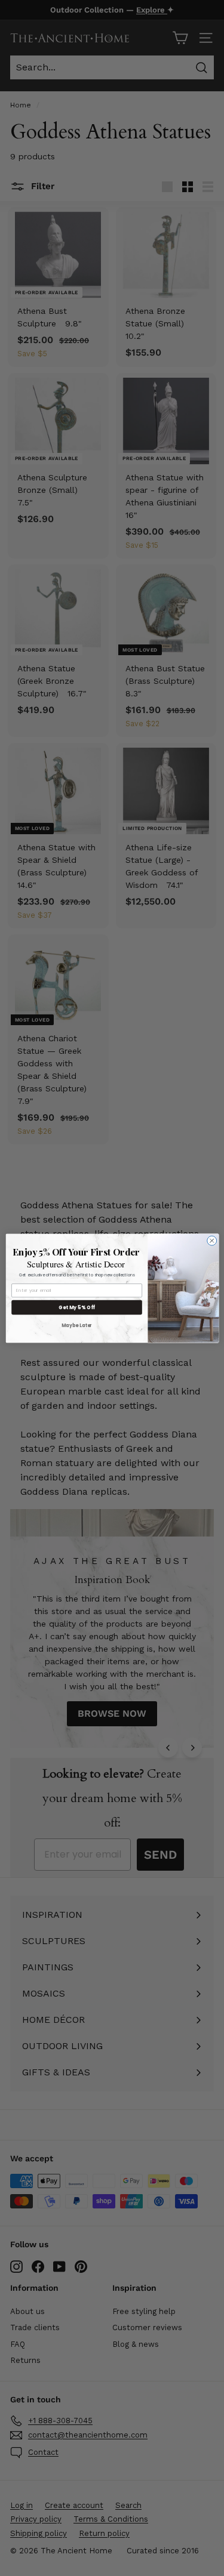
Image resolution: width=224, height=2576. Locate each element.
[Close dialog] (211, 1241)
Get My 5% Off (77, 1307)
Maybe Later (77, 1325)
